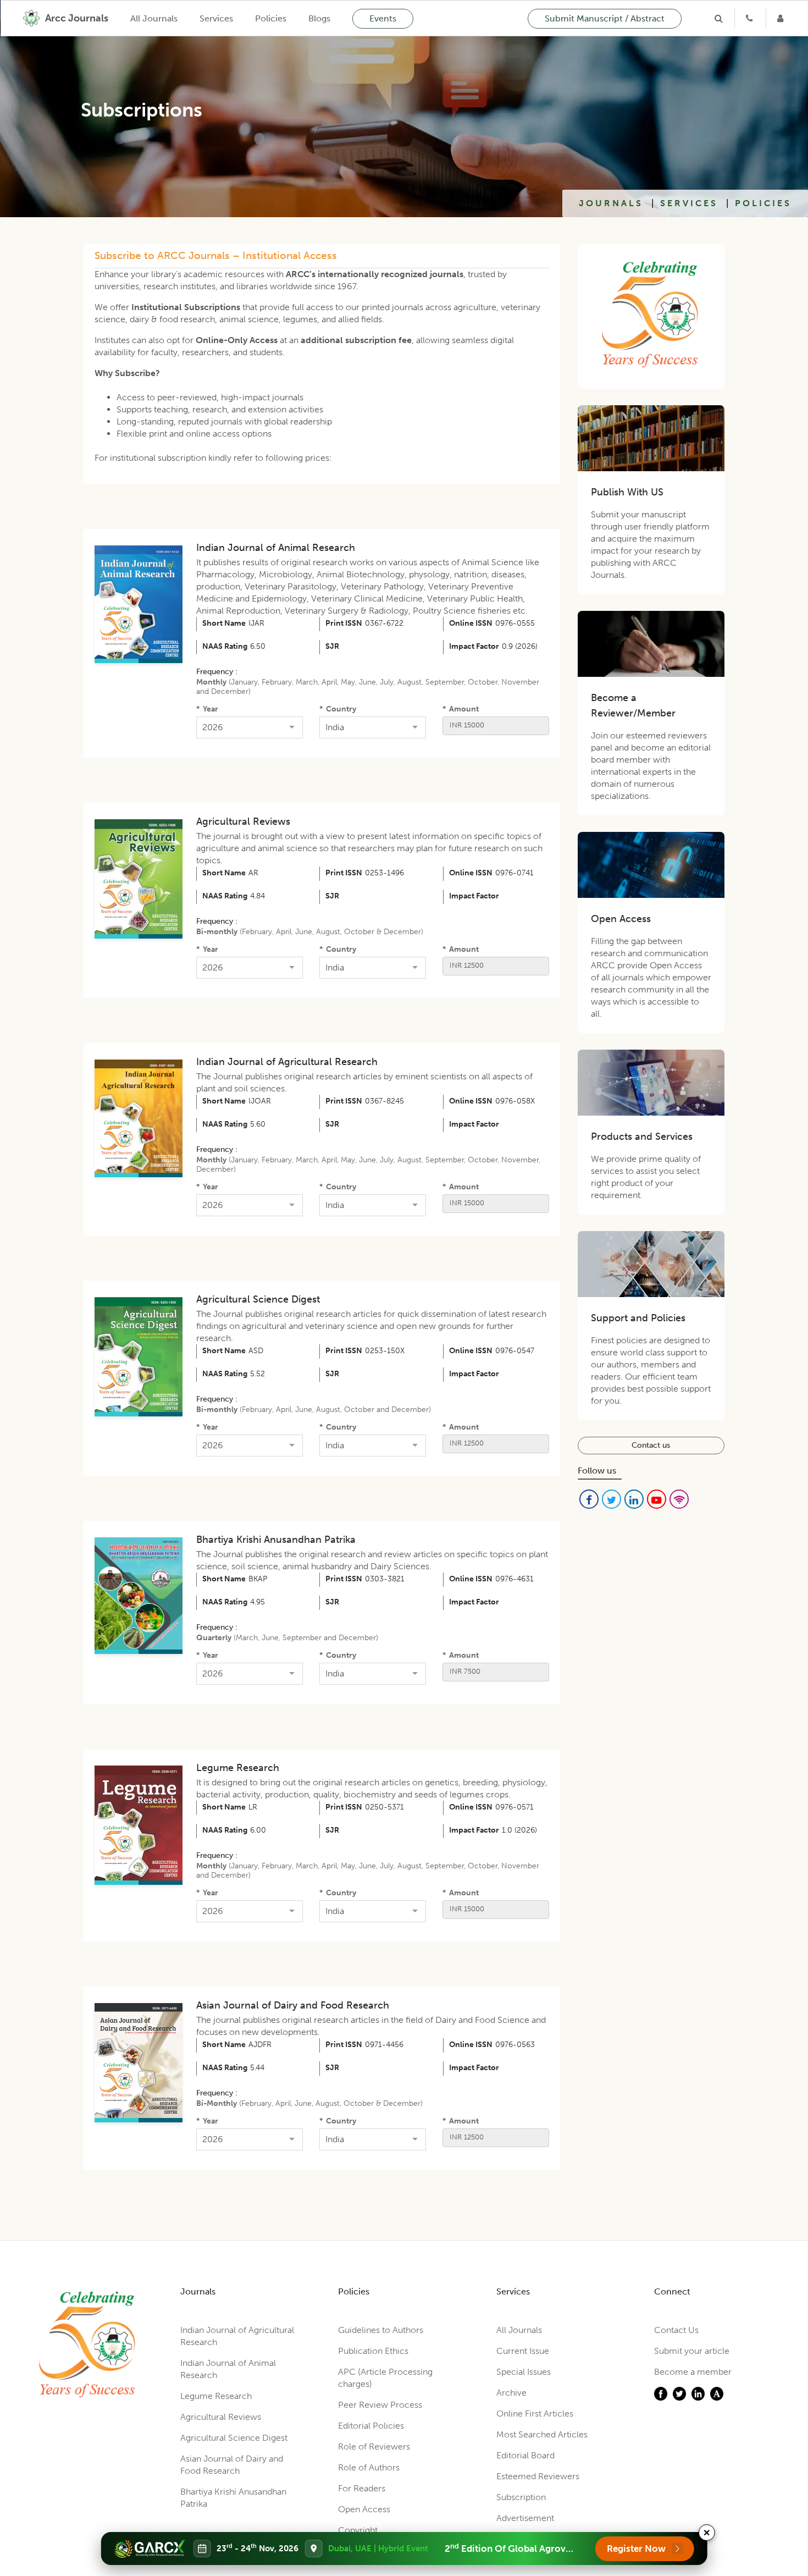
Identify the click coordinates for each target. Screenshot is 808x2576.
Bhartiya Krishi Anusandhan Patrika (276, 1540)
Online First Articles (535, 2414)
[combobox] (243, 727)
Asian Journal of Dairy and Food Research (293, 2005)
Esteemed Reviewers (538, 2476)
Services (216, 18)
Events (383, 18)
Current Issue (523, 2351)
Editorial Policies (371, 2426)
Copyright (358, 2530)
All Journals (154, 18)
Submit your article (692, 2351)
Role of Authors (369, 2467)
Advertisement (525, 2518)
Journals (611, 203)
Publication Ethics (373, 2351)
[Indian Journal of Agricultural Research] (140, 604)
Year (207, 709)
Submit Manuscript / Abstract (605, 18)
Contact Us (676, 2330)
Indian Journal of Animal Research (276, 548)
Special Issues (524, 2372)
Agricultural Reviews (243, 821)
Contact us (651, 1445)
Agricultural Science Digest (258, 1299)
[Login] (782, 18)
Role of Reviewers (374, 2447)
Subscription (521, 2497)
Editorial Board (525, 2455)
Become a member (693, 2372)
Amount (461, 709)
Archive (511, 2393)
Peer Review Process (380, 2405)
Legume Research (238, 1768)
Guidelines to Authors (381, 2330)
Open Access (364, 2509)
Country (338, 709)
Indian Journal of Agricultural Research (287, 1062)
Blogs (319, 18)
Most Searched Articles (542, 2434)
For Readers (362, 2488)
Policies (271, 18)
